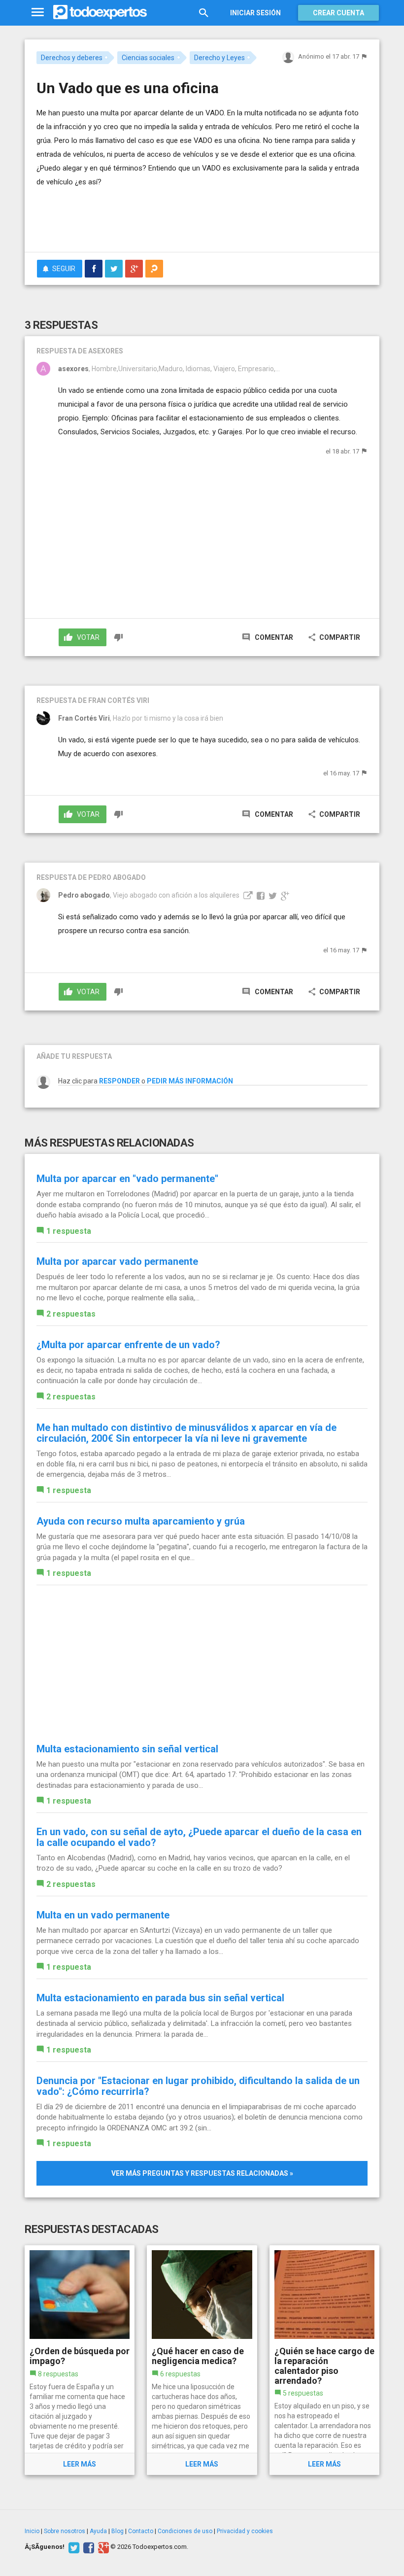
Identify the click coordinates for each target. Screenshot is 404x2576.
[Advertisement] (152, 215)
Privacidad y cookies (245, 2531)
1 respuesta (69, 1231)
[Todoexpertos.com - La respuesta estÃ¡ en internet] (100, 12)
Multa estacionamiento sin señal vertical (127, 1749)
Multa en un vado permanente (103, 1915)
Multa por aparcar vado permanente (117, 1261)
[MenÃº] (38, 13)
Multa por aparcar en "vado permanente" (127, 1179)
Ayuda (98, 2531)
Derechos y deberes (72, 58)
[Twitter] (73, 2547)
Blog (118, 2531)
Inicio (32, 2531)
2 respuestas (71, 1314)
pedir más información (190, 1081)
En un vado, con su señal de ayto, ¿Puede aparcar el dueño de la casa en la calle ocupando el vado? (199, 1837)
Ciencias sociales (148, 58)
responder (119, 1081)
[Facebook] (87, 2547)
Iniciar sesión (255, 13)
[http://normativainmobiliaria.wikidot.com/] (247, 895)
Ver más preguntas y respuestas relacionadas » (202, 2173)
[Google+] (102, 2547)
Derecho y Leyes (219, 58)
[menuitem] (94, 269)
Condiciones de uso (185, 2531)
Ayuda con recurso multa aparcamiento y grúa (141, 1521)
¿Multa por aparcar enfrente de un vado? (128, 1345)
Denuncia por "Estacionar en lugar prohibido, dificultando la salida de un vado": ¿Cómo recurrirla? (198, 2086)
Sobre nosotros (65, 2531)
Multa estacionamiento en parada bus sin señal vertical (160, 1998)
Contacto (141, 2531)
